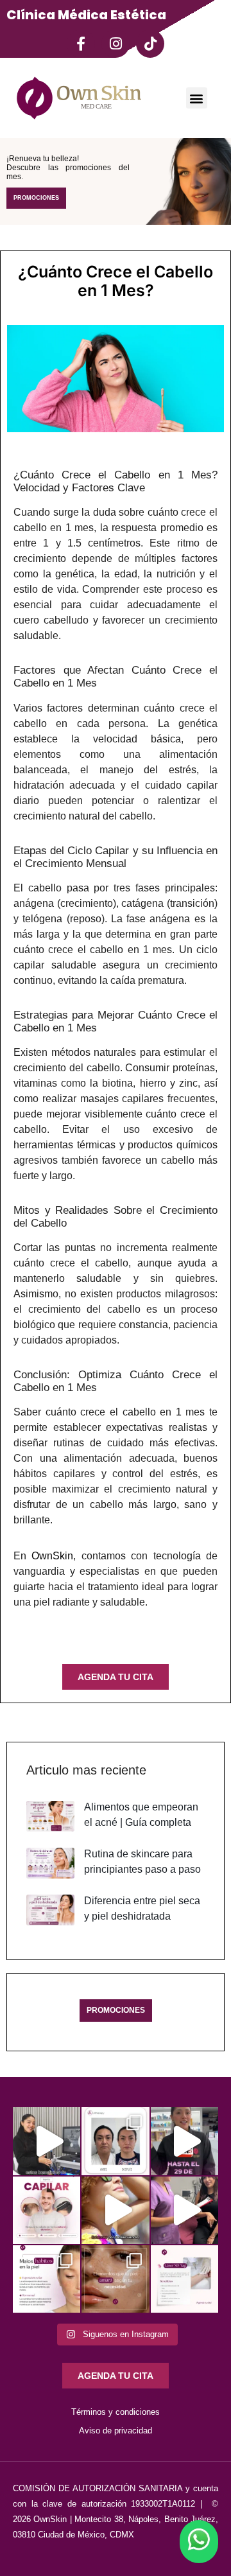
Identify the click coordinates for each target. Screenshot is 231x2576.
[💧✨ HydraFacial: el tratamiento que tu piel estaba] (47, 2141)
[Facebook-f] (81, 44)
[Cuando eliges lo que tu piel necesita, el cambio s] (115, 2279)
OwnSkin (52, 1556)
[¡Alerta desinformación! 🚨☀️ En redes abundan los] (115, 2210)
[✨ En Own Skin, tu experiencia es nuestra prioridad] (184, 2210)
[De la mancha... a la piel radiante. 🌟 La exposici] (47, 2279)
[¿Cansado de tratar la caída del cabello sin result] (47, 2210)
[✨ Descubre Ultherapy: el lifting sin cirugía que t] (115, 2141)
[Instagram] (116, 44)
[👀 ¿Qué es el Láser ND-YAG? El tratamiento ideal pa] (184, 2279)
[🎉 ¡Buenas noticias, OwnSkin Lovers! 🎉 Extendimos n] (184, 2141)
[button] (197, 98)
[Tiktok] (150, 44)
